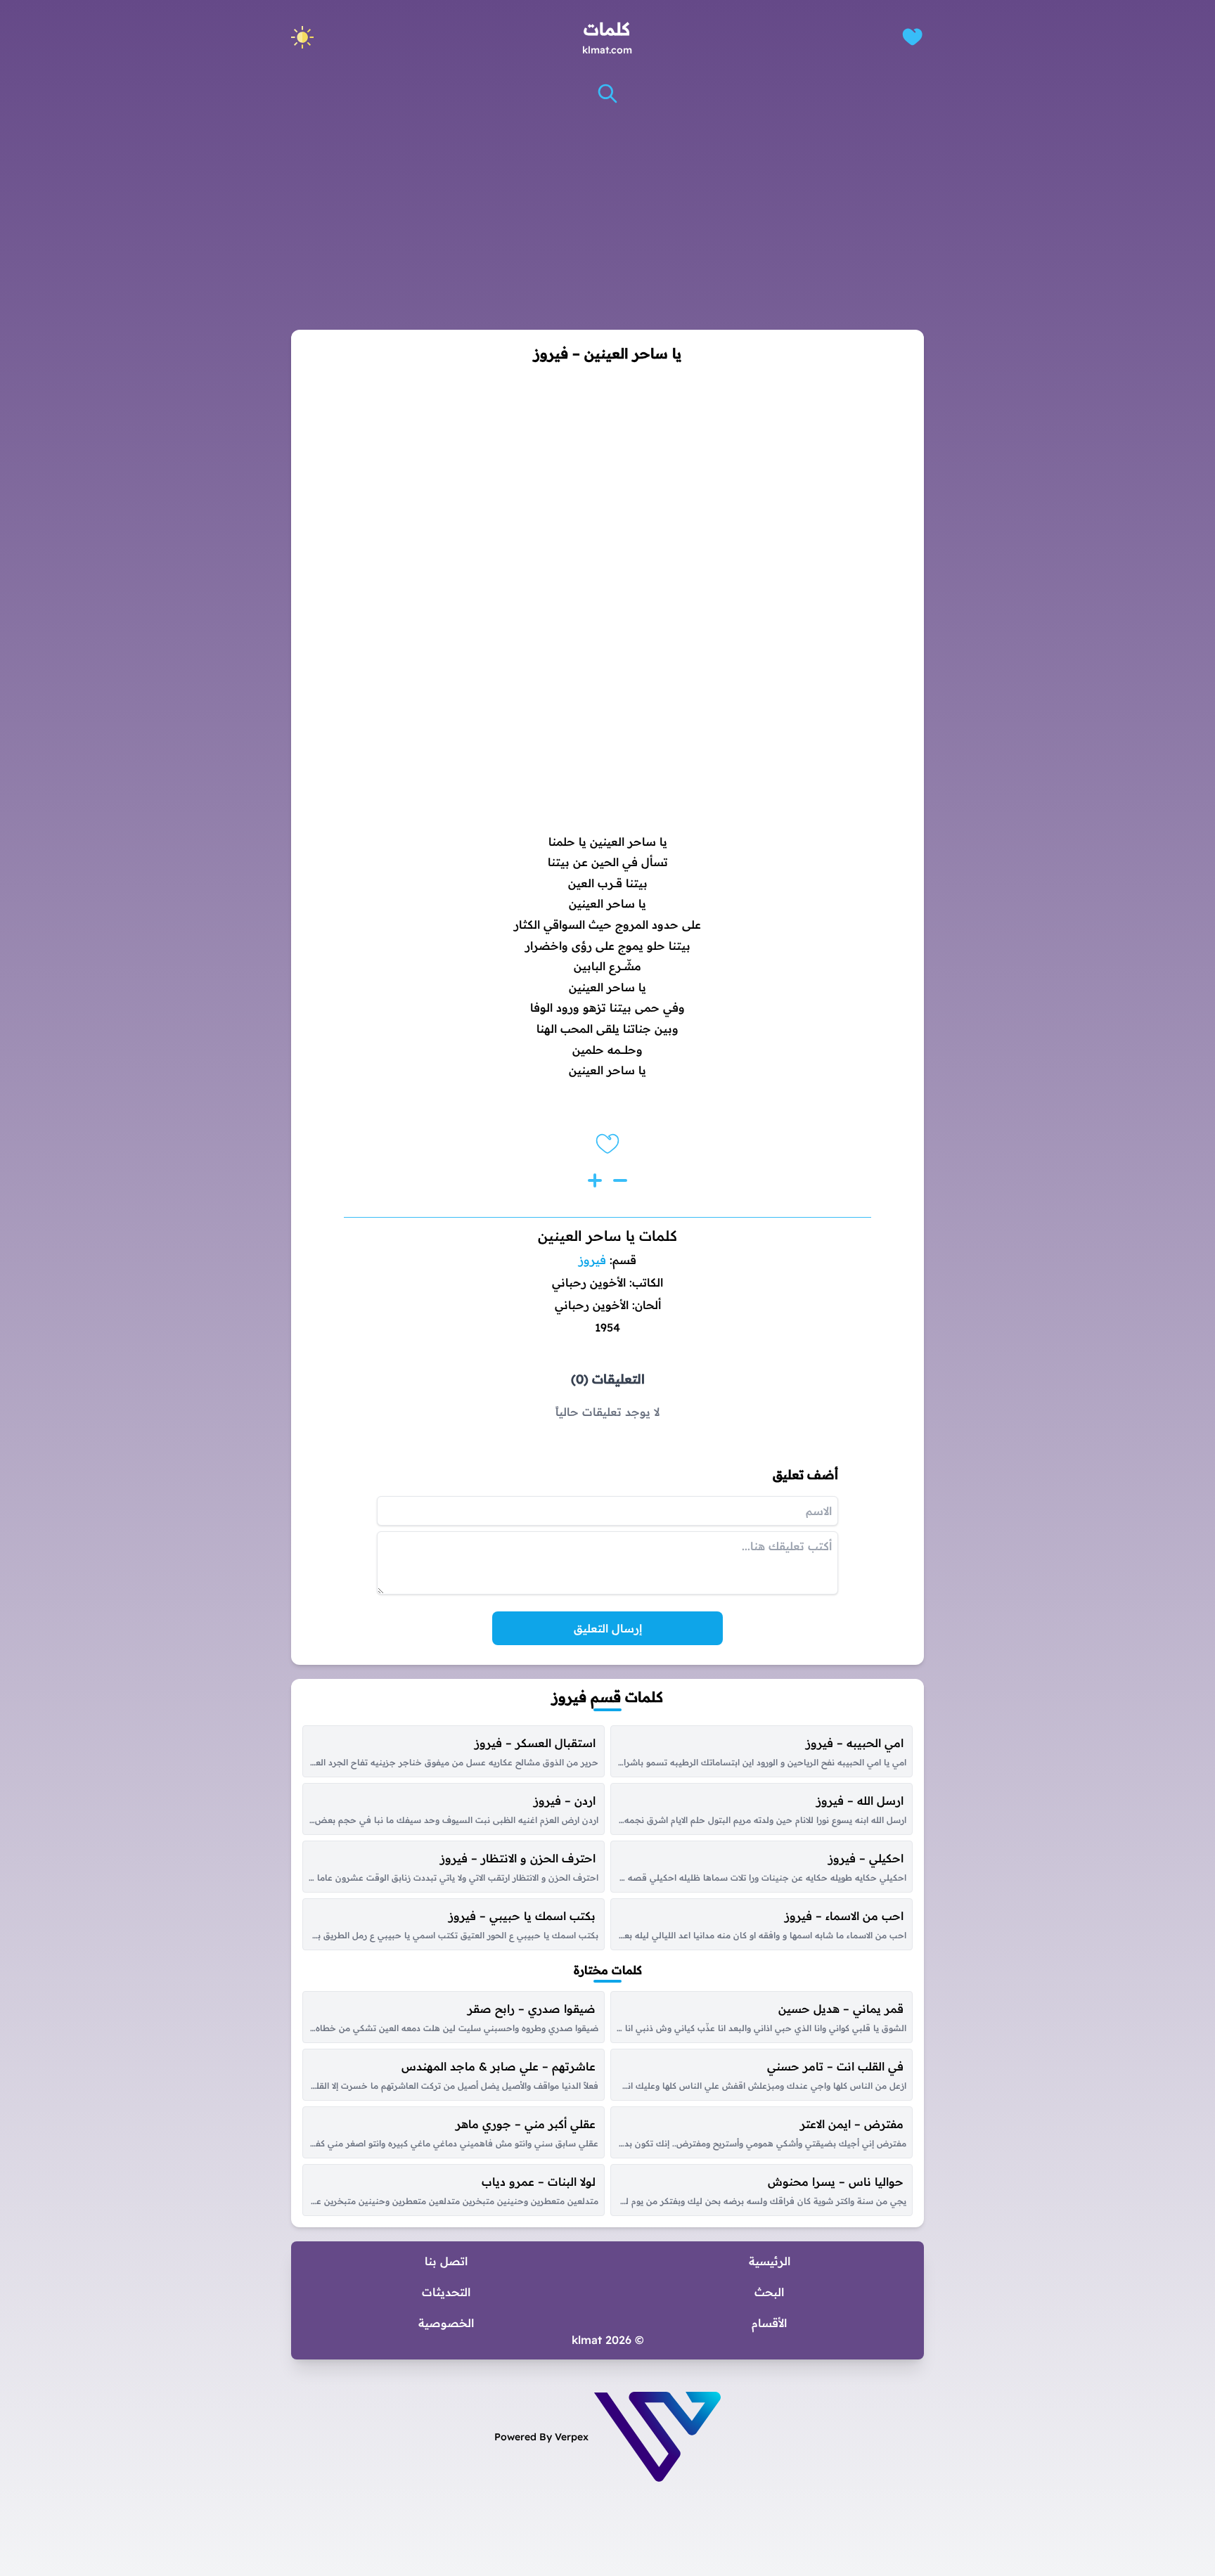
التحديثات (446, 2292)
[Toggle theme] (302, 37)
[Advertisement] (607, 217)
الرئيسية (770, 2261)
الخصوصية (446, 2323)
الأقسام (769, 2323)
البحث (769, 2292)
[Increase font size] (595, 1180)
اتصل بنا (446, 2261)
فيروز (592, 1260)
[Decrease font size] (620, 1180)
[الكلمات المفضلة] (912, 37)
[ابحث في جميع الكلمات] (607, 94)
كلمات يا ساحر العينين (607, 1236)
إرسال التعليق (608, 1628)
